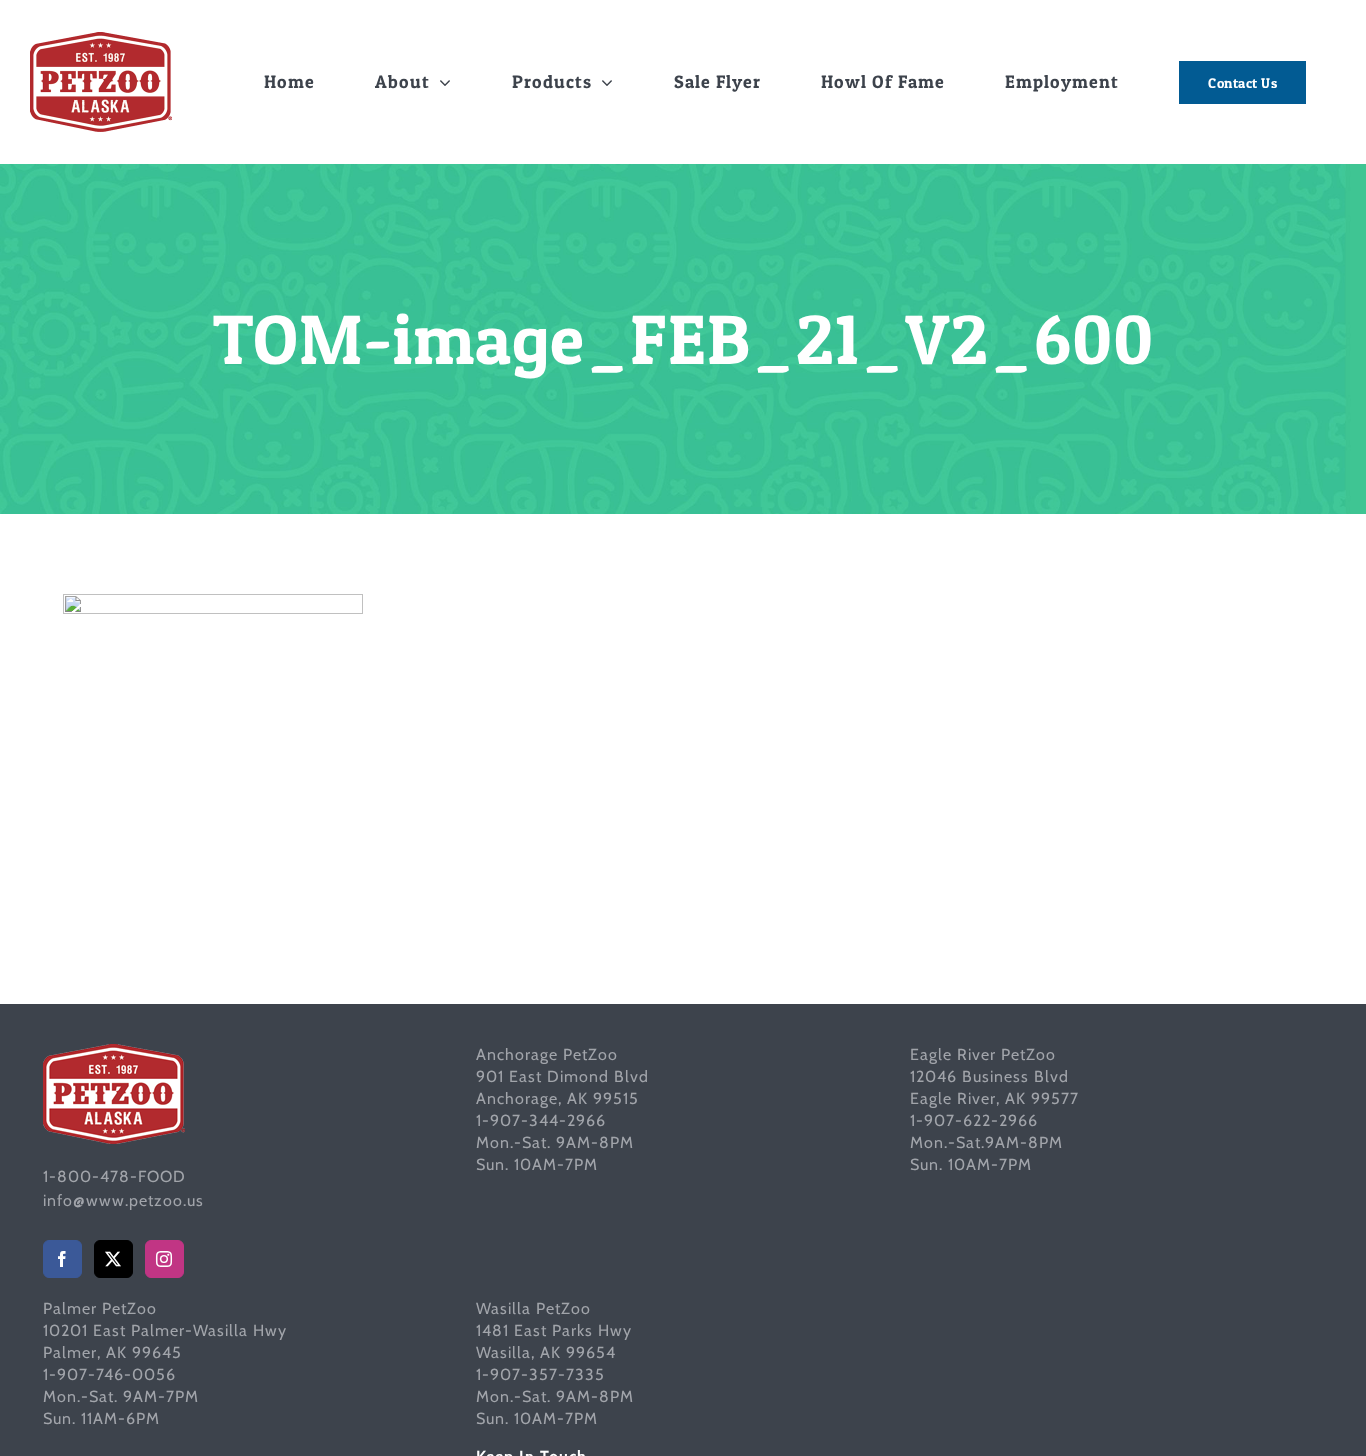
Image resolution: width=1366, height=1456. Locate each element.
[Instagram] (164, 1259)
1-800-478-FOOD (114, 1176)
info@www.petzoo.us (123, 1200)
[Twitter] (113, 1259)
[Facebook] (62, 1259)
